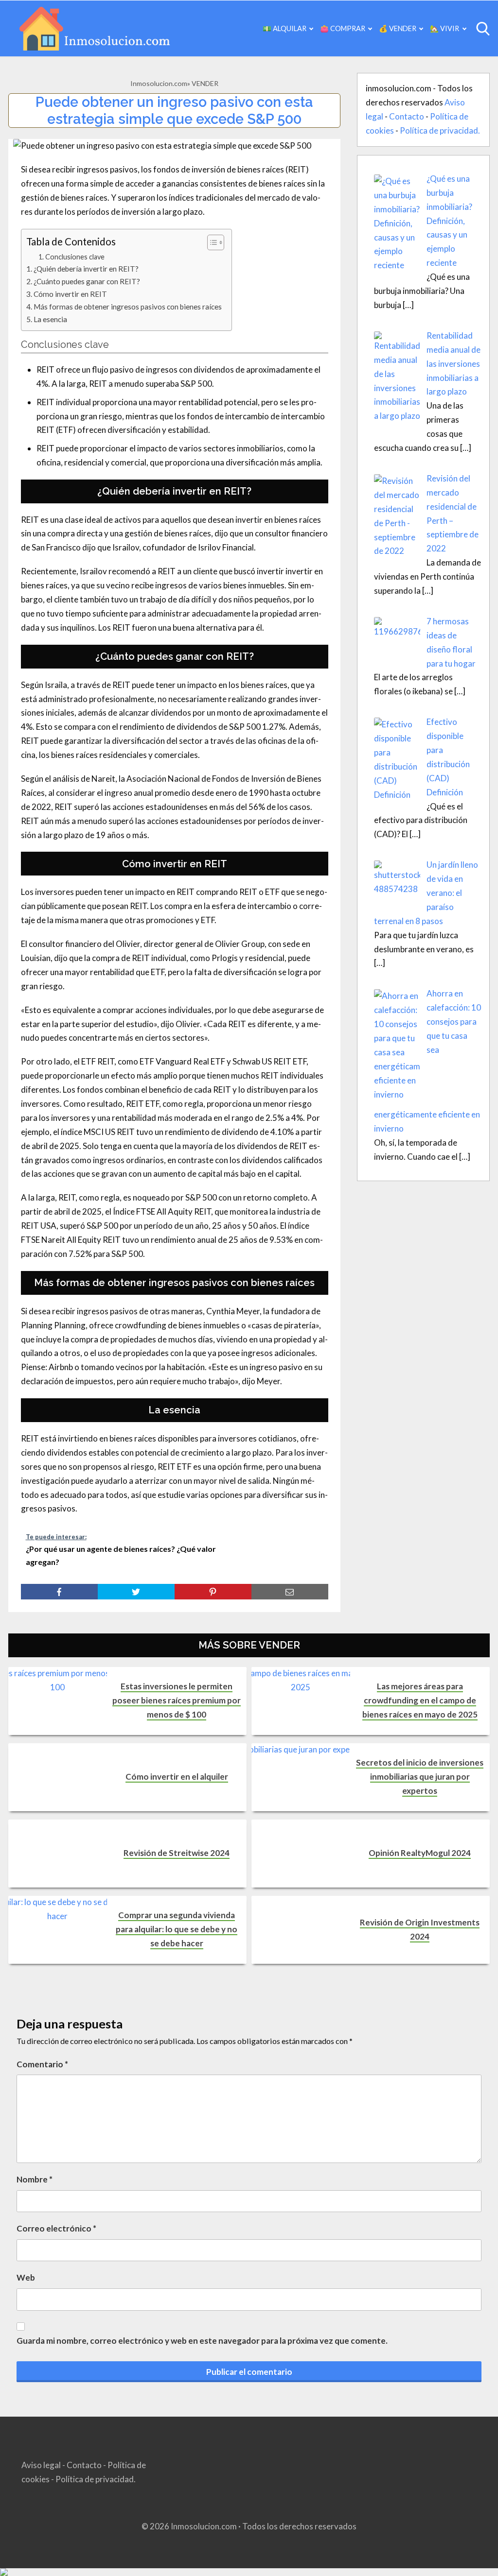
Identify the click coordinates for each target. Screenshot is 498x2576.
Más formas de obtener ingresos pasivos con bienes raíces (128, 307)
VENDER (205, 83)
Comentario (42, 2064)
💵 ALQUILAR (285, 28)
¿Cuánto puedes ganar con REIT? (87, 281)
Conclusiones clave (75, 257)
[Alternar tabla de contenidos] (211, 242)
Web (26, 2277)
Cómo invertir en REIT (70, 294)
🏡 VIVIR (445, 28)
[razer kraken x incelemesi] (249, 2572)
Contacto (407, 116)
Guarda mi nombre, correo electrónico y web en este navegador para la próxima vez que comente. (202, 2341)
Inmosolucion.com (159, 83)
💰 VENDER (398, 28)
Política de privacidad (439, 130)
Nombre (35, 2179)
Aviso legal (41, 2465)
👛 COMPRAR (343, 28)
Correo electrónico (56, 2228)
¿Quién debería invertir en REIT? (86, 269)
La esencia (50, 319)
